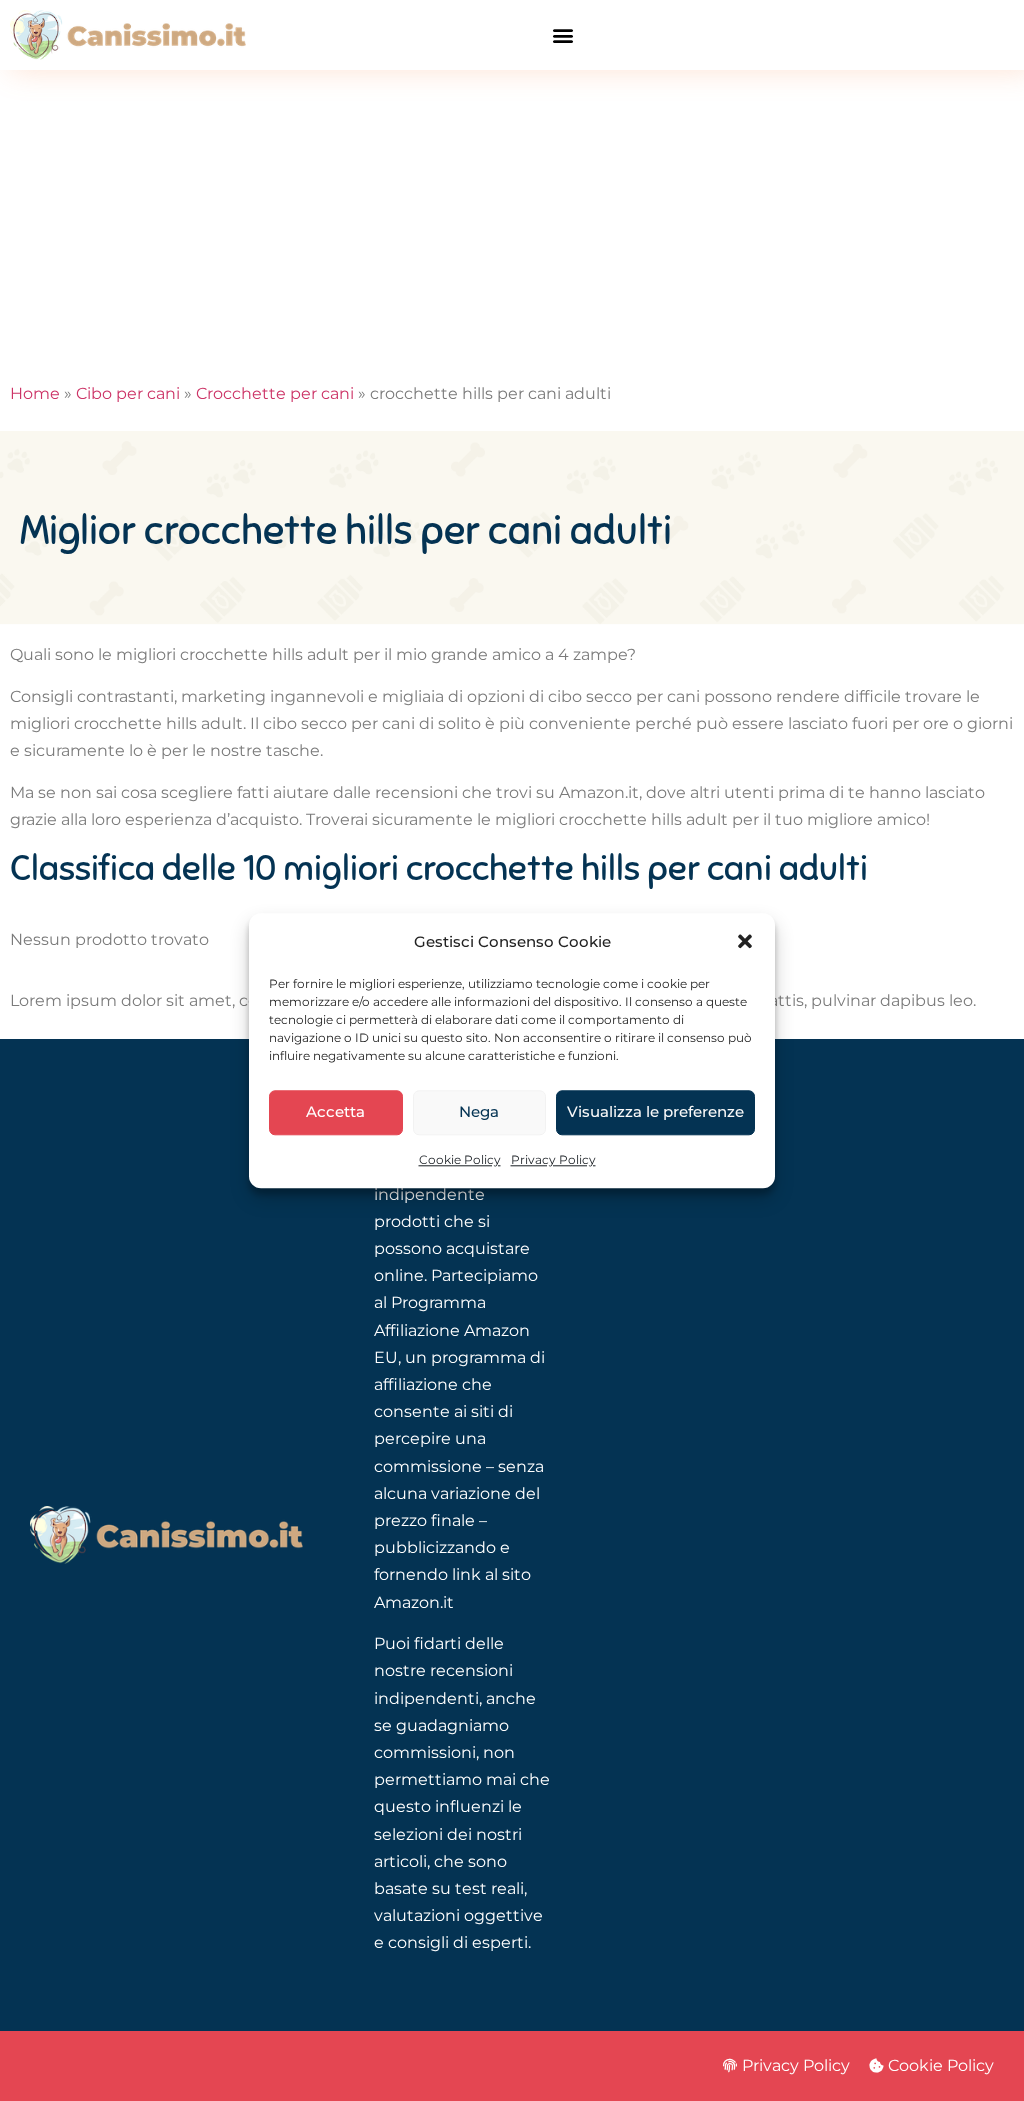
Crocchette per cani (275, 393)
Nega (479, 1112)
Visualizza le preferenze (655, 1112)
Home (35, 393)
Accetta (335, 1112)
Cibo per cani (128, 393)
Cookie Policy (460, 1159)
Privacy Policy (553, 1159)
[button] (745, 941)
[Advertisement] (512, 220)
